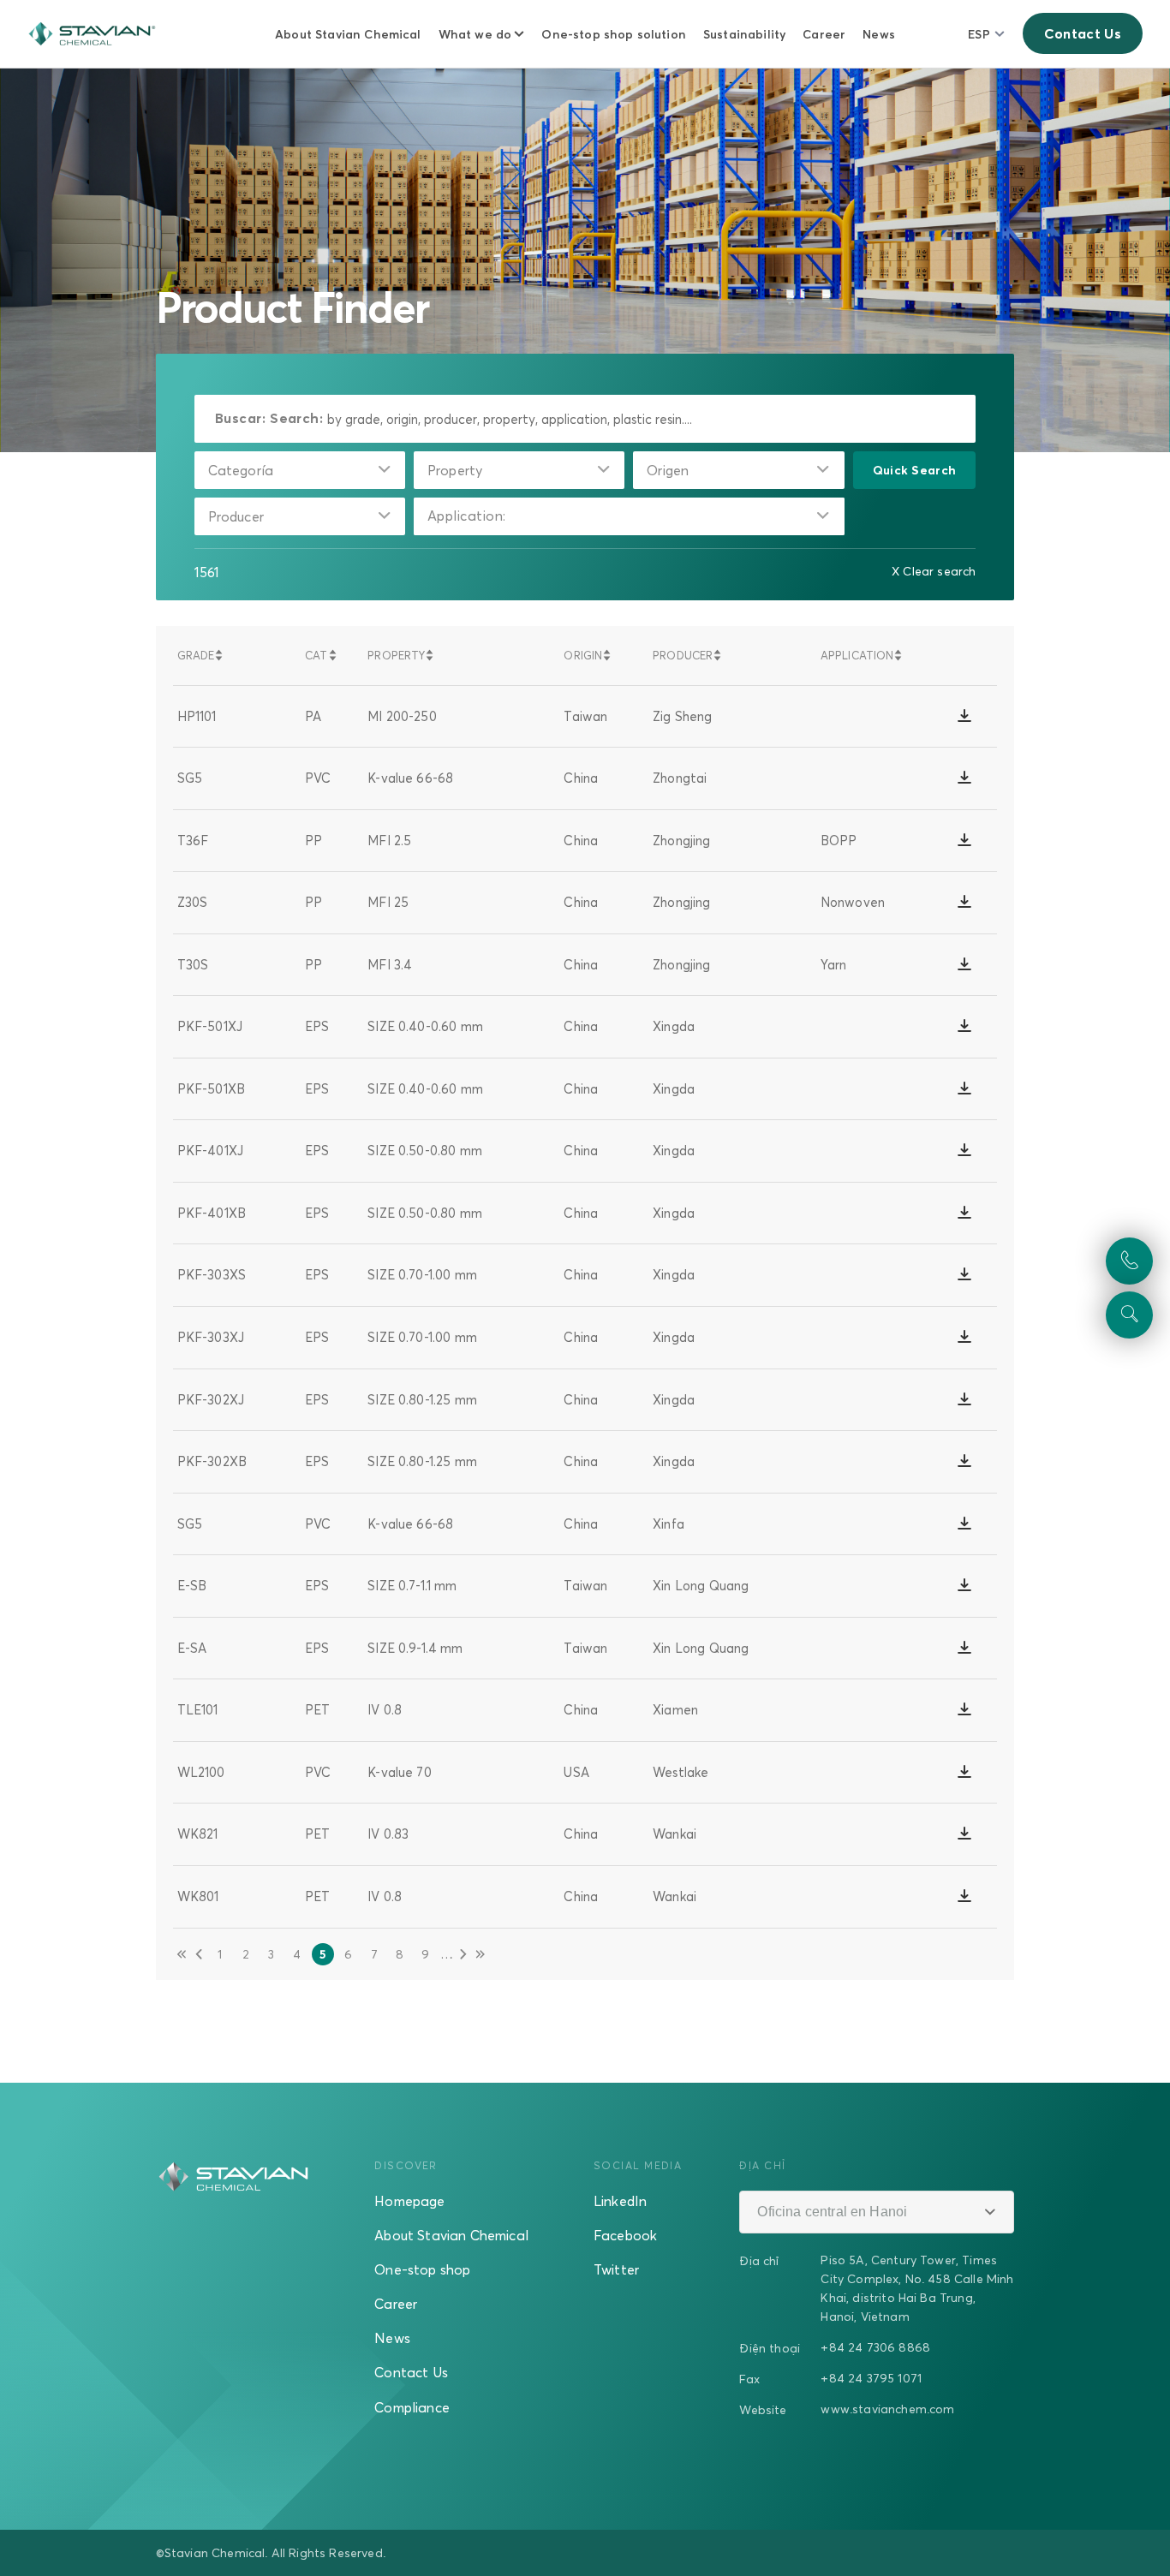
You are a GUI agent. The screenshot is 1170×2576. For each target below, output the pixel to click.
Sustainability (744, 34)
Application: (467, 516)
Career (824, 34)
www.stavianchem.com (887, 2409)
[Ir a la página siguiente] (463, 1954)
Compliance (412, 2407)
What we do (475, 34)
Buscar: (240, 418)
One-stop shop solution (614, 34)
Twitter (616, 2269)
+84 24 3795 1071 (871, 2378)
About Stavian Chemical (348, 34)
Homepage (409, 2201)
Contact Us (1083, 33)
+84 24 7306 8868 (875, 2347)
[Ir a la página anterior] (199, 1954)
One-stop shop (422, 2269)
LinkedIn (620, 2201)
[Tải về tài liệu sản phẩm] (964, 716)
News (879, 34)
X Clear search (934, 571)
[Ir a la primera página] (182, 1954)
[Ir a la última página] (481, 1954)
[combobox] (300, 470)
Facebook (625, 2235)
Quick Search (914, 470)
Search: (296, 418)
